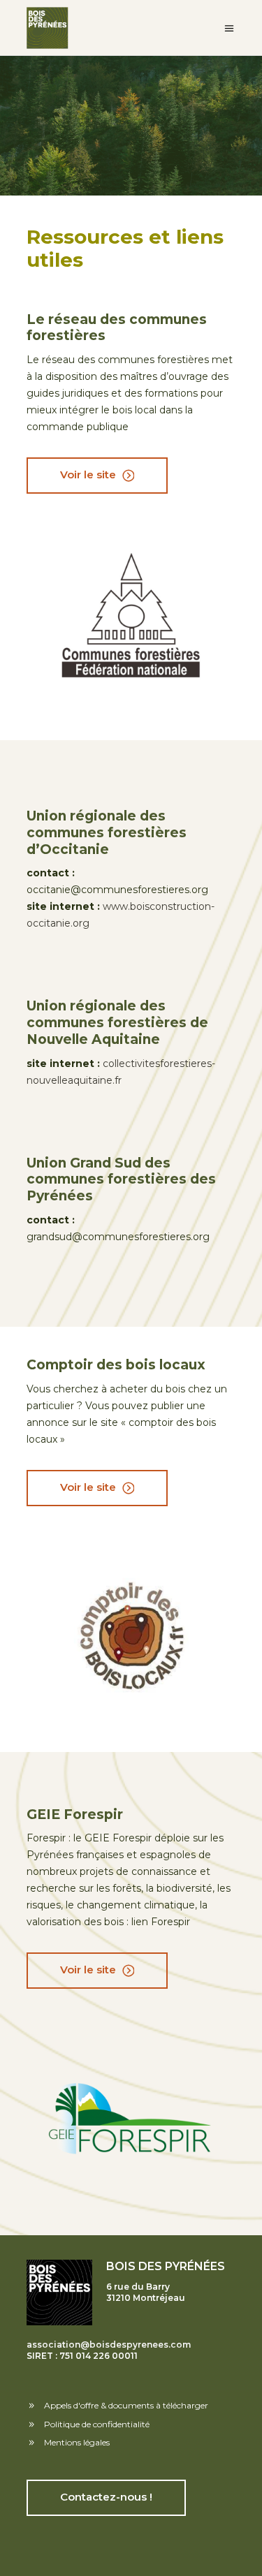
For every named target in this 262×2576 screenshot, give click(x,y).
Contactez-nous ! (106, 2497)
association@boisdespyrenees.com (109, 2345)
